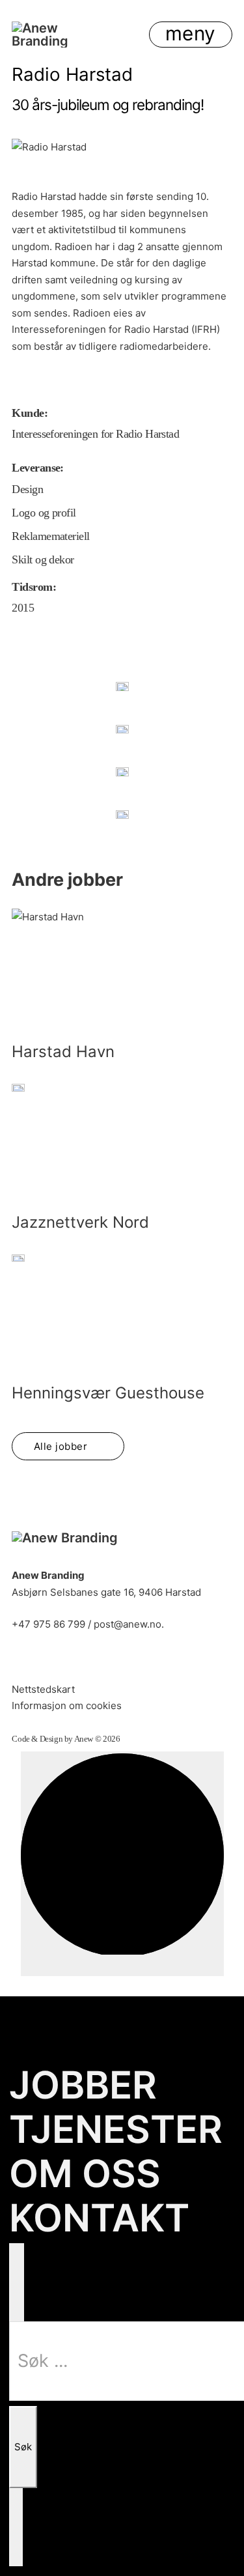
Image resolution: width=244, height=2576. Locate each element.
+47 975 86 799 (48, 1624)
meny (191, 33)
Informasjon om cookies (67, 1706)
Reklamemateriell (50, 536)
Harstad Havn (63, 1052)
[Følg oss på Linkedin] (22, 1659)
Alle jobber (61, 1446)
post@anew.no (128, 1624)
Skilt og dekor (43, 560)
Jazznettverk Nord (80, 1222)
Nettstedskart (43, 1689)
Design (27, 489)
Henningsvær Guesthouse (108, 1393)
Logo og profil (44, 513)
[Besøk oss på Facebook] (58, 1659)
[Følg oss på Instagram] (94, 1659)
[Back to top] (122, 1864)
